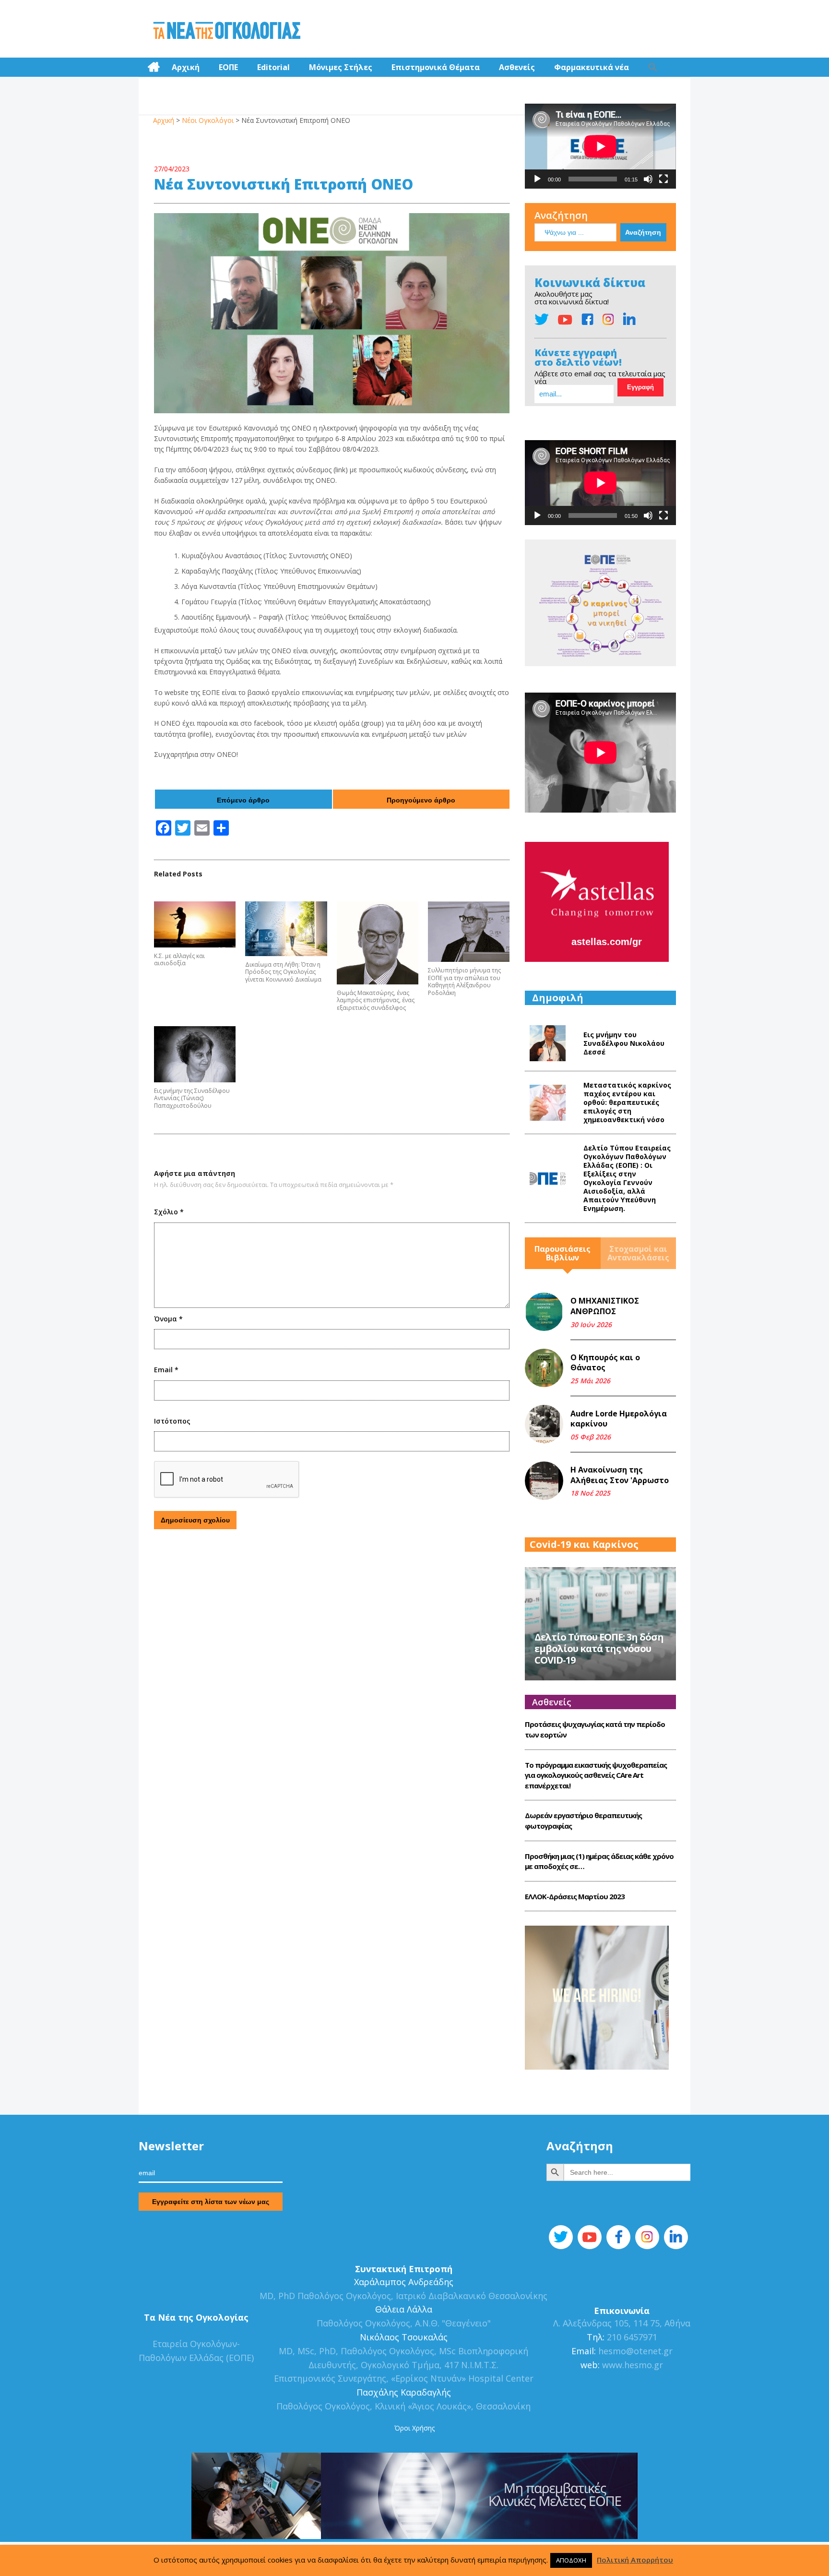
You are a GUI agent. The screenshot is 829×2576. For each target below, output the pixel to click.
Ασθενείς (517, 67)
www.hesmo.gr (633, 2365)
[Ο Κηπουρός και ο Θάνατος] (544, 1368)
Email (166, 1370)
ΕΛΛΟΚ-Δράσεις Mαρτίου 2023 (575, 1896)
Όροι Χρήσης (414, 2428)
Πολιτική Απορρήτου (635, 2560)
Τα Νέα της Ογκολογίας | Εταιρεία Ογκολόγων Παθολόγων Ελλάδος (227, 31)
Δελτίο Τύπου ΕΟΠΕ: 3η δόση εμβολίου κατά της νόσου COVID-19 (599, 1648)
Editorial (273, 67)
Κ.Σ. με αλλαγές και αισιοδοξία (179, 960)
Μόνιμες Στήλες (341, 67)
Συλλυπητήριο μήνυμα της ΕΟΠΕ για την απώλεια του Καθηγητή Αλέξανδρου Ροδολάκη (464, 982)
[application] (600, 146)
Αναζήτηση (561, 215)
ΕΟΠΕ (228, 67)
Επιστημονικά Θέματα (436, 67)
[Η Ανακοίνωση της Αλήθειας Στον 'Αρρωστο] (544, 1481)
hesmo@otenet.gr (634, 2351)
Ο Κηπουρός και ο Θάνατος (605, 1363)
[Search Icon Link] (653, 67)
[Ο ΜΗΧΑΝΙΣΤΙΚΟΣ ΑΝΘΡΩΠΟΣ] (544, 1312)
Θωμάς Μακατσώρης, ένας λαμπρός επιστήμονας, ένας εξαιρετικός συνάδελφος (376, 1000)
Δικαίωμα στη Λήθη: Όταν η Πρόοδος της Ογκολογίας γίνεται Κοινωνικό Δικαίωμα (283, 972)
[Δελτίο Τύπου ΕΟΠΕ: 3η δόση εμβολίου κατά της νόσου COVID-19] (600, 1623)
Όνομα (168, 1319)
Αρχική (186, 67)
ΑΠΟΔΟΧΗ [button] (571, 2560)
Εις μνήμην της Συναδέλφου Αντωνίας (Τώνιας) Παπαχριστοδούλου (192, 1098)
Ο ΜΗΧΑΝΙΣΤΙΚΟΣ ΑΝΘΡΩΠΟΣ (605, 1306)
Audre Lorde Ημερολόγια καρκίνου (619, 1419)
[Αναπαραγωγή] (537, 179)
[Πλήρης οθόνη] (663, 179)
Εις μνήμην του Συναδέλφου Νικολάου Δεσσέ (624, 1043)
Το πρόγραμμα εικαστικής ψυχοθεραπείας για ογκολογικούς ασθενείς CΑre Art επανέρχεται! (596, 1775)
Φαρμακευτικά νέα (592, 67)
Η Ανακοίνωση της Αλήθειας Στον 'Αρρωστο (620, 1475)
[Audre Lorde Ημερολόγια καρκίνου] (544, 1424)
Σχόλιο (169, 1212)
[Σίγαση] (648, 179)
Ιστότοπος (172, 1421)
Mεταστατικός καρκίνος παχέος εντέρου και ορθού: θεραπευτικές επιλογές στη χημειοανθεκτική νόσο (627, 1102)
